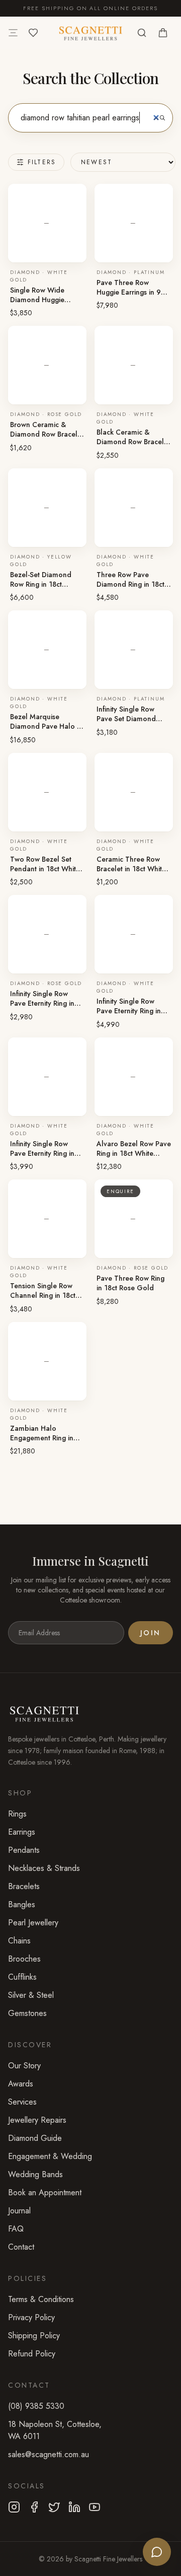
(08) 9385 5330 (36, 2406)
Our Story (24, 2066)
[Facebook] (34, 2507)
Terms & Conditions (41, 2299)
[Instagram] (14, 2507)
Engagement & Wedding (50, 2156)
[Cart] (163, 33)
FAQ (16, 2229)
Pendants (24, 1850)
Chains (19, 1941)
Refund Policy (32, 2354)
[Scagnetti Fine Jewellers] (90, 33)
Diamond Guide (35, 2138)
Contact (21, 2247)
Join (151, 1633)
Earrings (22, 1832)
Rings (17, 1814)
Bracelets (24, 1886)
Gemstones (27, 2013)
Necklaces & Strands (44, 1868)
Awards (21, 2084)
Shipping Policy (34, 2336)
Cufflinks (22, 1977)
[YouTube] (95, 2507)
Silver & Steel (31, 1995)
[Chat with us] (157, 2552)
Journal (19, 2211)
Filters (42, 162)
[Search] (142, 33)
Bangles (22, 1904)
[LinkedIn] (74, 2507)
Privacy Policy (31, 2317)
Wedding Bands (35, 2174)
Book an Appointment (45, 2192)
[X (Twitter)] (54, 2507)
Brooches (24, 1959)
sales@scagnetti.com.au (49, 2454)
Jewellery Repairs (37, 2120)
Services (22, 2102)
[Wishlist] (33, 33)
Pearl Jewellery (33, 1923)
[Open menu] (13, 33)
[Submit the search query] (162, 118)
